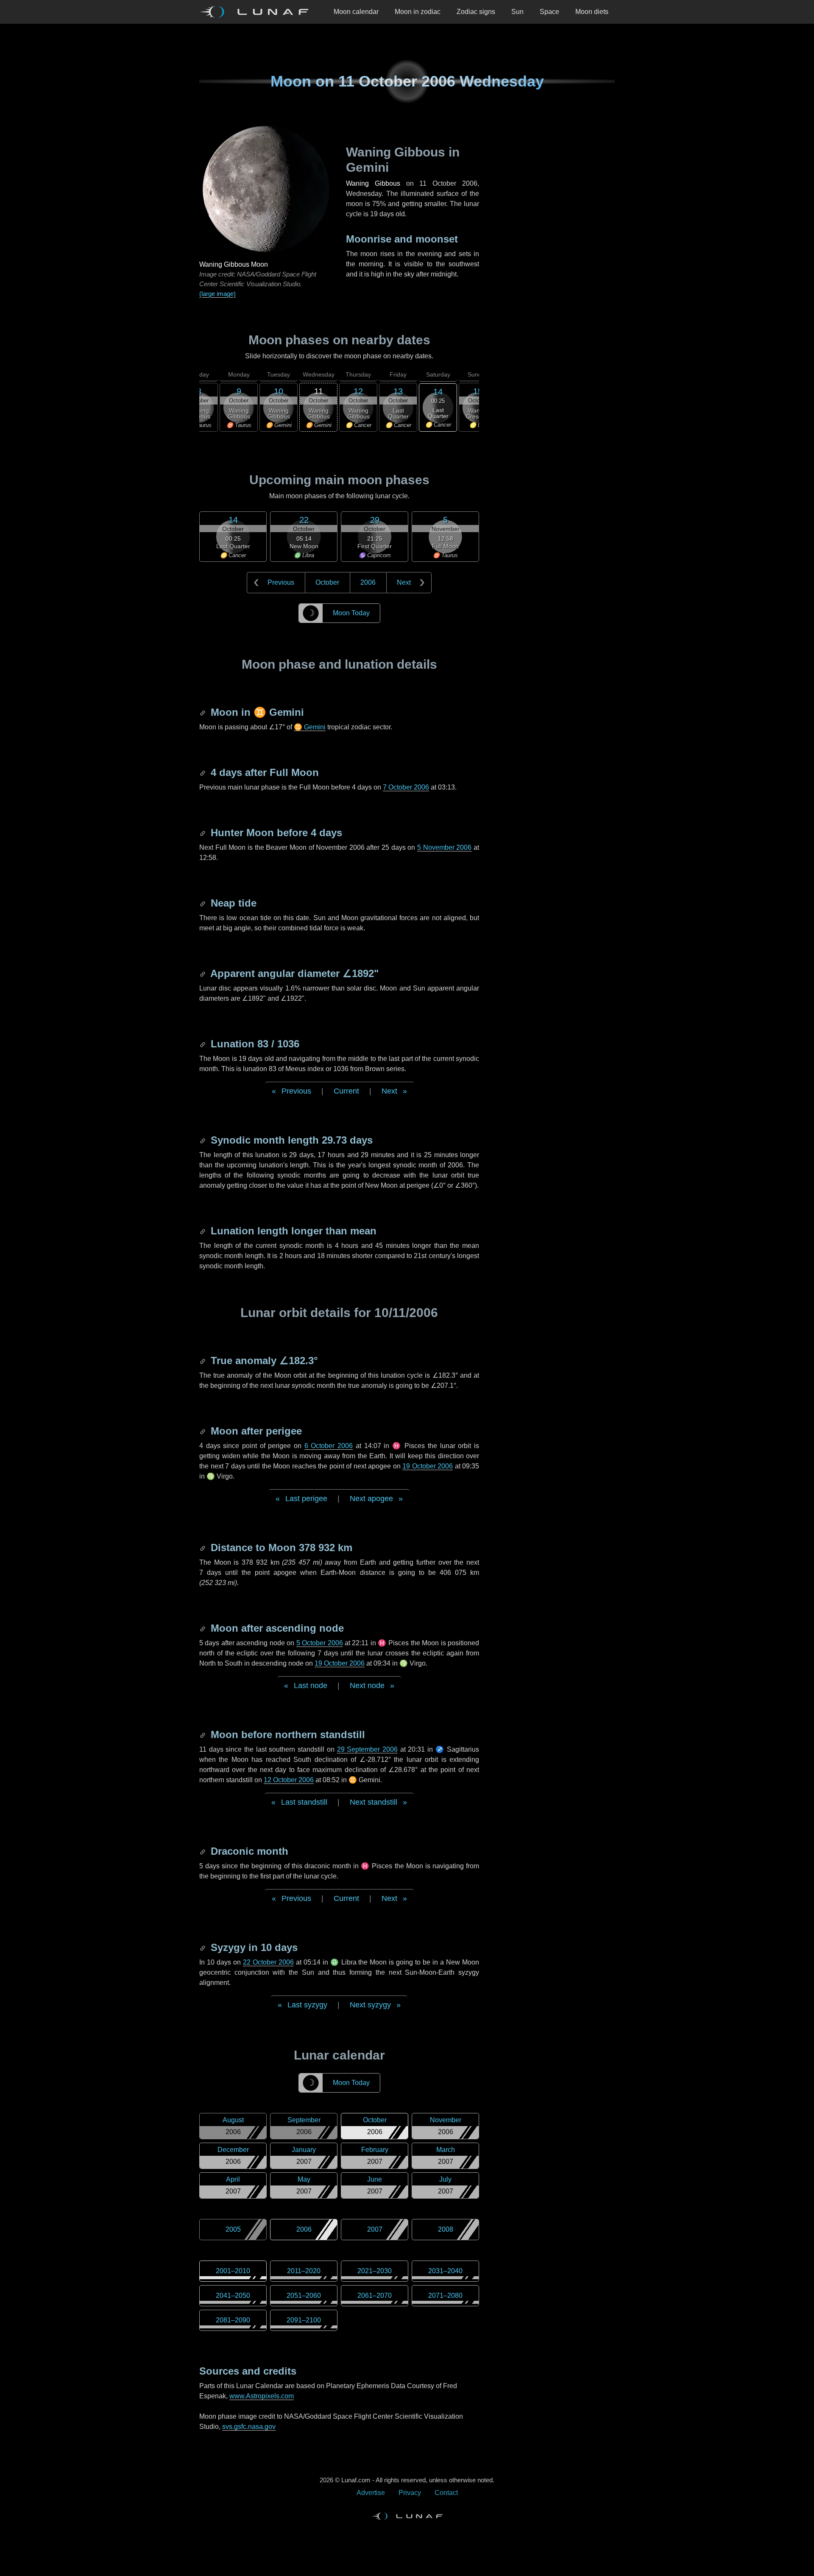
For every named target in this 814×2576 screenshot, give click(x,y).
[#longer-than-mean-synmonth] (203, 1231)
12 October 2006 (289, 1780)
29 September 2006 (367, 1749)
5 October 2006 (320, 1643)
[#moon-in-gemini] (203, 712)
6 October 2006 (329, 1446)
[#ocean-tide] (203, 903)
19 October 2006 (428, 1466)
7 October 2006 (406, 787)
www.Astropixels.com (262, 2396)
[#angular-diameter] (203, 973)
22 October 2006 (268, 1962)
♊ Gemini (310, 727)
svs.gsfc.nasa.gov (249, 2427)
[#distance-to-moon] (203, 1548)
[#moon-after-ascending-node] (203, 1628)
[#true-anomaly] (203, 1361)
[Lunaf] (257, 12)
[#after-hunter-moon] (203, 833)
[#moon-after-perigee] (203, 1431)
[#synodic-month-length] (203, 1140)
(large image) (217, 294)
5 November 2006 (444, 847)
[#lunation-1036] (203, 1044)
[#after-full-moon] (203, 772)
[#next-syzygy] (203, 1947)
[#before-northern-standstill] (203, 1735)
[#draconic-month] (203, 1851)
